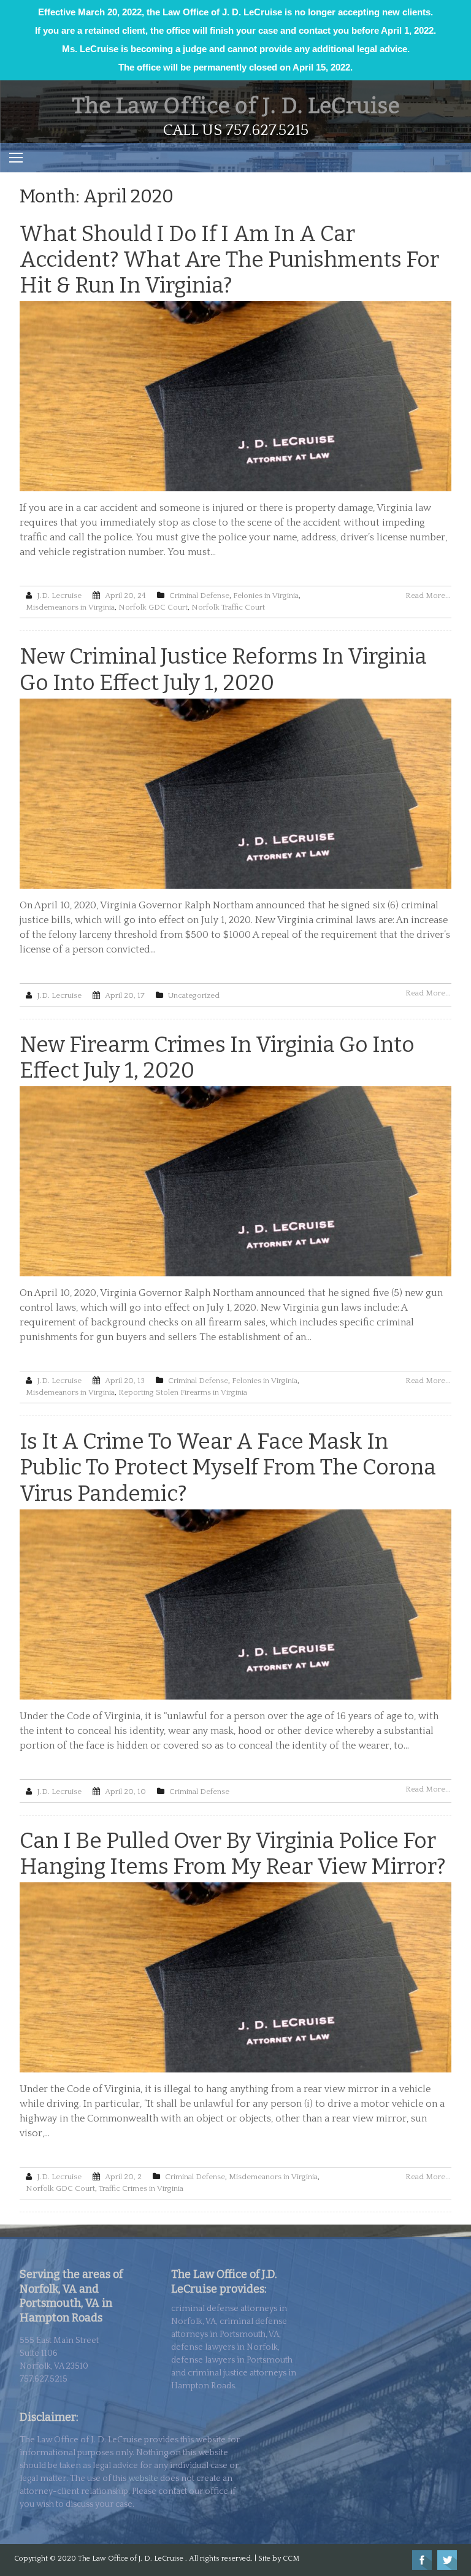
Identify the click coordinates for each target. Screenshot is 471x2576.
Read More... (428, 596)
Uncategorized (194, 995)
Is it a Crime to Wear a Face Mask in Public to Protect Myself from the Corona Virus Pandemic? (228, 1467)
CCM (291, 2559)
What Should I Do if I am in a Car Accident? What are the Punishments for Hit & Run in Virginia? (229, 259)
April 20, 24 (125, 596)
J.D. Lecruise (59, 596)
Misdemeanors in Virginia (70, 607)
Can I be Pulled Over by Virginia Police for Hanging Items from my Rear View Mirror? (233, 1853)
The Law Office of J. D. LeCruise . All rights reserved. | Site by (180, 2559)
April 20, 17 (125, 995)
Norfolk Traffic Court (228, 607)
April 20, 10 (125, 1792)
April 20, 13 (125, 1381)
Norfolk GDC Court (153, 607)
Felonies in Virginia (266, 596)
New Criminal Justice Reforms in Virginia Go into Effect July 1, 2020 (223, 669)
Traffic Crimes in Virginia (141, 2188)
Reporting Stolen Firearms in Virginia (183, 1392)
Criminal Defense (199, 596)
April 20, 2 (123, 2177)
